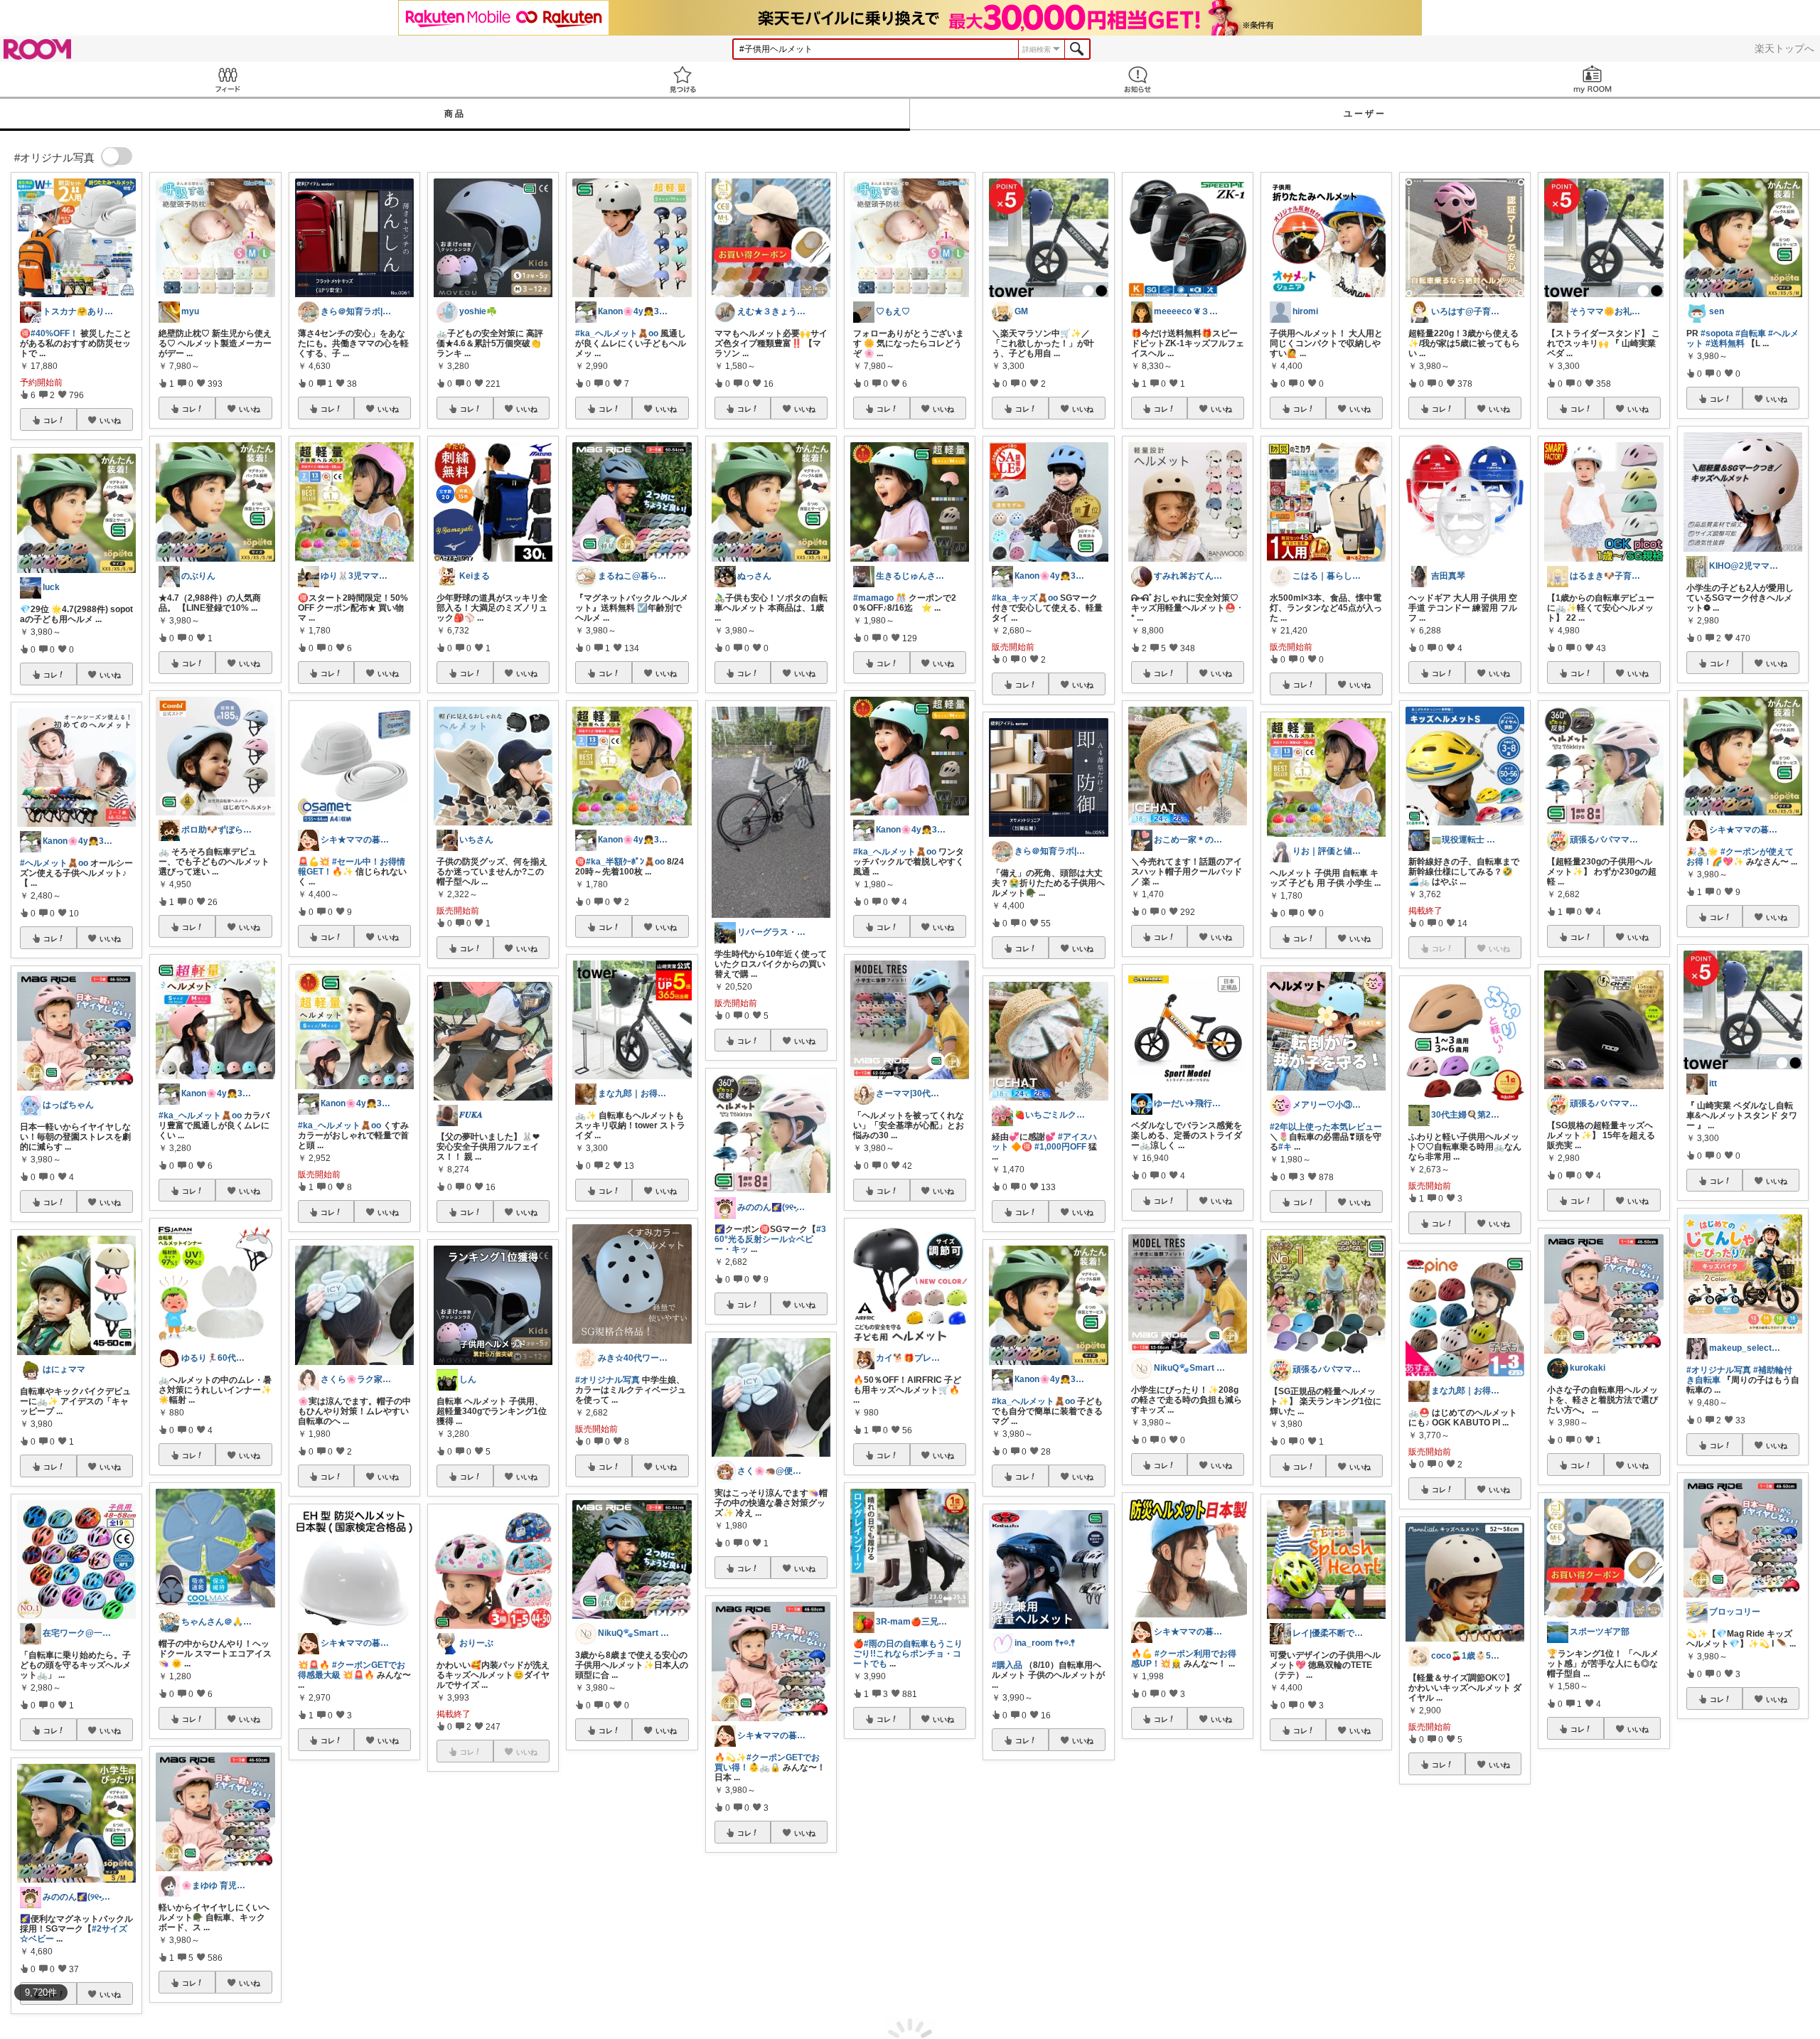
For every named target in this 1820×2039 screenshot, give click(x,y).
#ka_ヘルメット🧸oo (200, 1115)
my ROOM (1592, 79)
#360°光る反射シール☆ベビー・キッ (770, 1239)
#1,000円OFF (1060, 1147)
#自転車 (1751, 333)
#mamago (873, 598)
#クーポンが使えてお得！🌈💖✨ (1740, 857)
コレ (50, 420)
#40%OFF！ (54, 333)
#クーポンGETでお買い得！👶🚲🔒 (767, 1762)
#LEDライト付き (1302, 1891)
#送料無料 (1725, 343)
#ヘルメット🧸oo (54, 863)
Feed (227, 79)
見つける (682, 79)
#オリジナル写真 (607, 1380)
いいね (110, 420)
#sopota (1717, 333)
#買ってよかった (1603, 1922)
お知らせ (1137, 79)
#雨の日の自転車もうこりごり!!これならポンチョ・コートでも (908, 1654)
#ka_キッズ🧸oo (1025, 598)
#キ (1285, 1147)
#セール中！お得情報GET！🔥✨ (352, 867)
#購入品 (1007, 1665)
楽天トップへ (1784, 48)
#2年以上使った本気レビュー (1326, 1127)
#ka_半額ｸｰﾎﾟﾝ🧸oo (625, 862)
